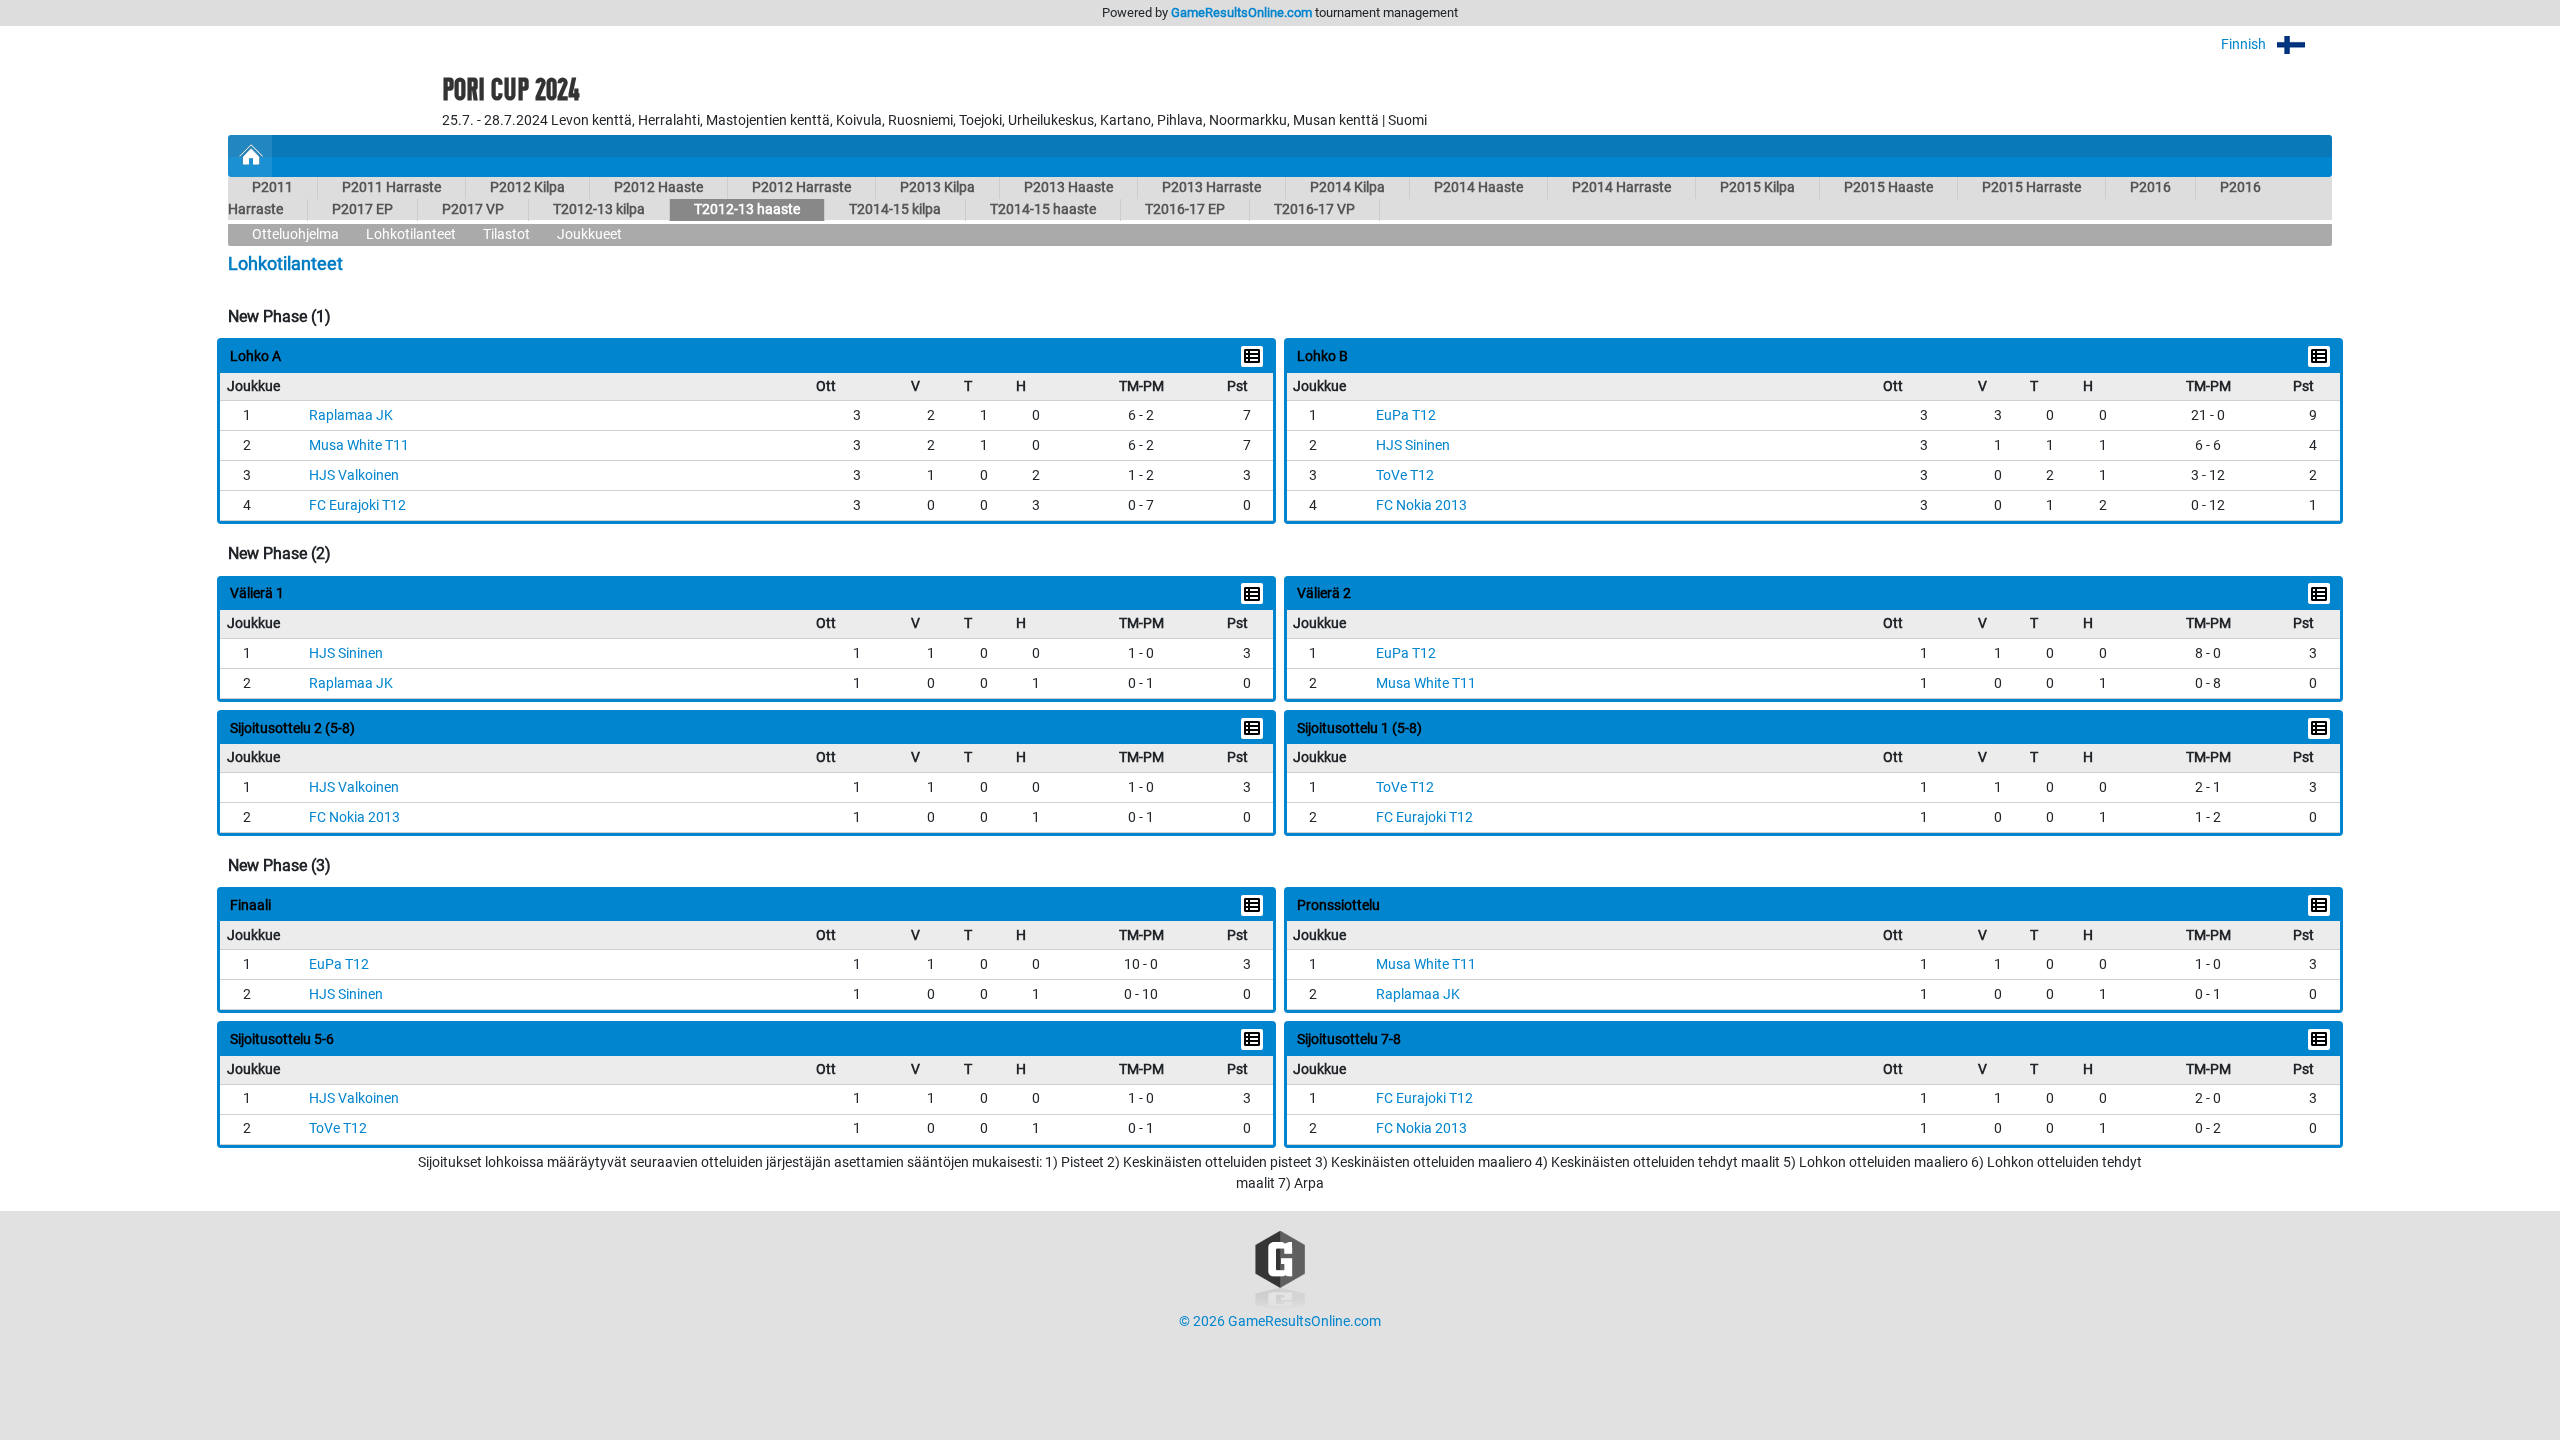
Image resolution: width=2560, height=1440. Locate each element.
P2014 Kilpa (1347, 187)
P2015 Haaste (1888, 187)
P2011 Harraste (391, 187)
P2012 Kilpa (527, 187)
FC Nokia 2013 (1421, 505)
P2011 (272, 187)
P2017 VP (473, 209)
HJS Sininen (1413, 445)
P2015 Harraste (2031, 187)
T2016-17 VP (1314, 209)
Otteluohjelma (295, 234)
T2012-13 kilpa (599, 209)
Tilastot (506, 234)
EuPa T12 (1406, 415)
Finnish (2245, 44)
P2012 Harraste (801, 187)
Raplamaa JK (351, 415)
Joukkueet (589, 234)
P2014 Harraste (1621, 187)
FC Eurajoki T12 (357, 505)
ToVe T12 (1405, 475)
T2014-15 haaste (1043, 209)
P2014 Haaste (1478, 187)
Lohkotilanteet (411, 234)
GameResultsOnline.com (1241, 12)
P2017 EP (362, 209)
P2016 (2150, 187)
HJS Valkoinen (354, 475)
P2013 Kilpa (937, 187)
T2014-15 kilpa (895, 209)
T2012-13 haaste (747, 209)
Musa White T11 (359, 445)
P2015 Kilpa (1757, 187)
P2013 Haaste (1068, 187)
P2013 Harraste (1211, 187)
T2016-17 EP (1185, 209)
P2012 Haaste (658, 187)
